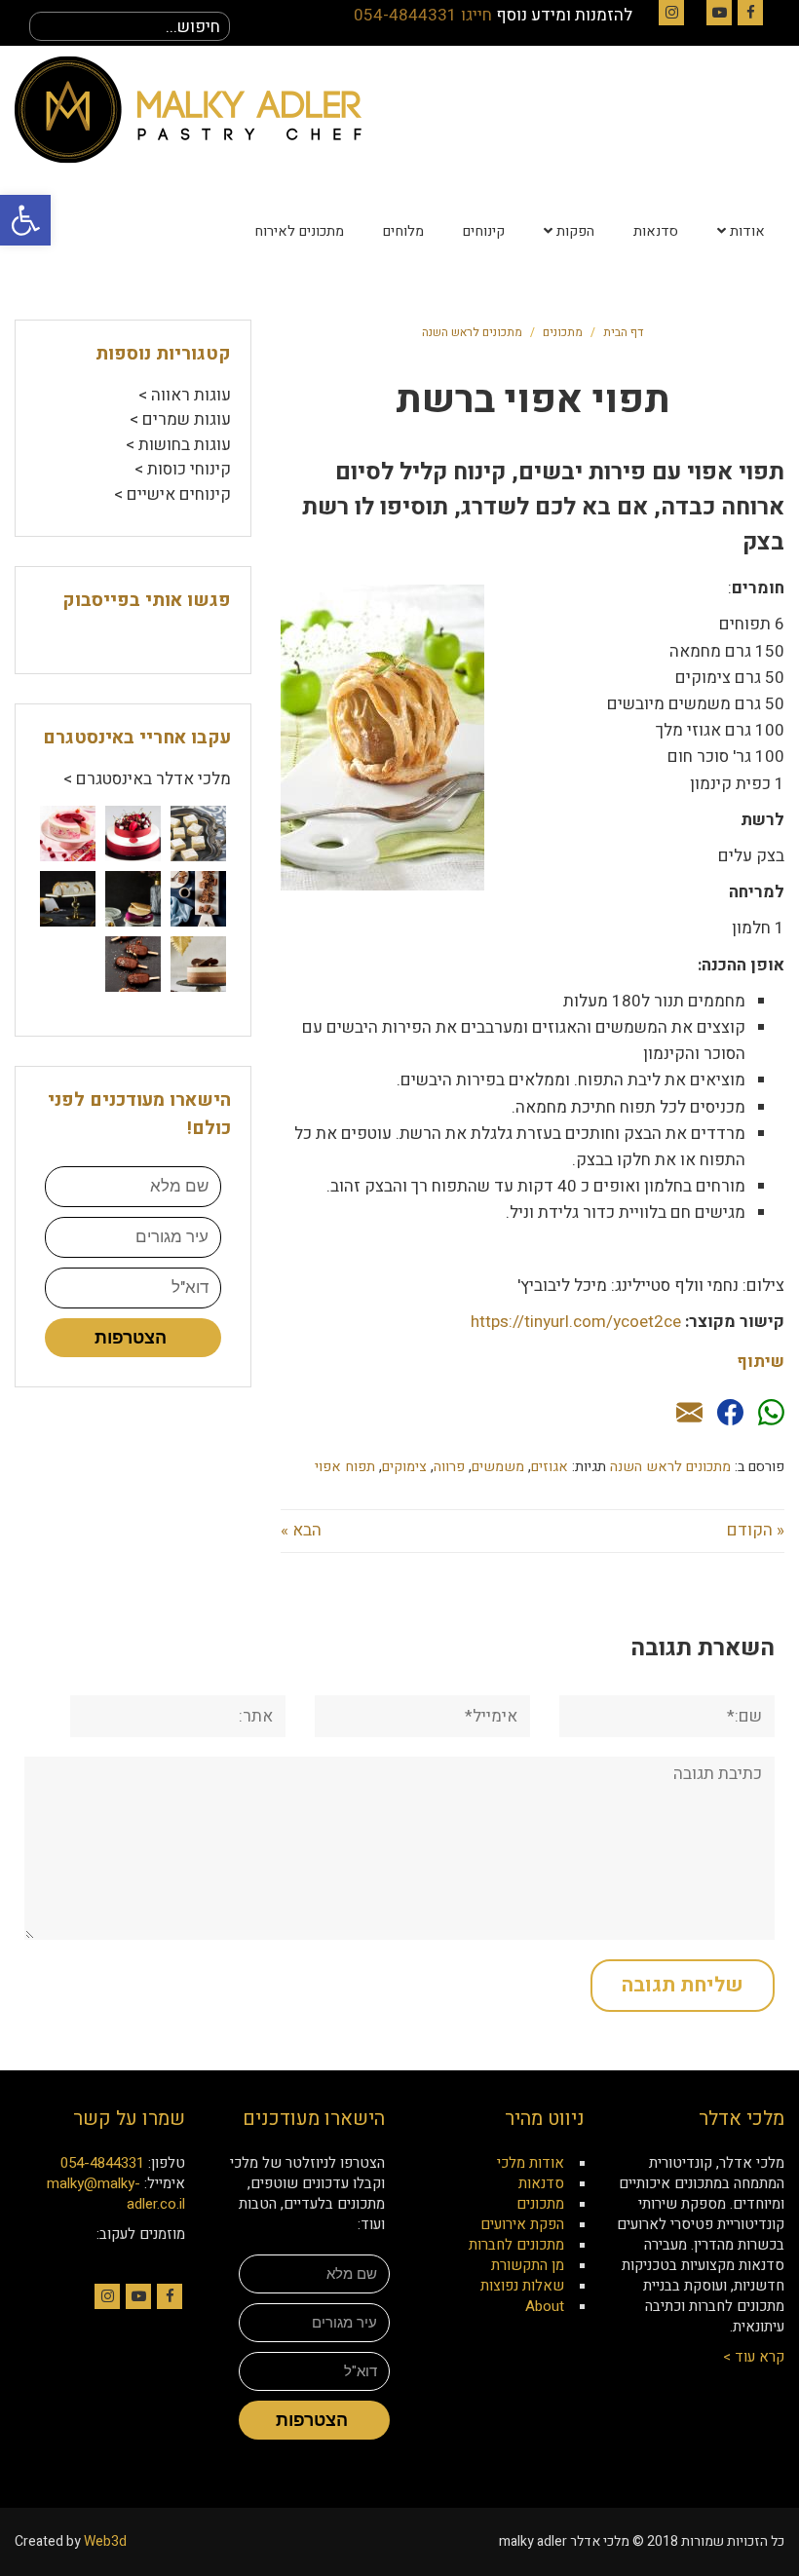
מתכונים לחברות (516, 2245)
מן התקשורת (528, 2265)
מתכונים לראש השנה (472, 332)
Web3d (105, 2541)
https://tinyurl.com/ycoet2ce (576, 1322)
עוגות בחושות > (178, 445)
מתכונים (563, 332)
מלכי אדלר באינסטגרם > (147, 779)
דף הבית (623, 332)
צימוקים (404, 1467)
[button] (25, 220)
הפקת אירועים (522, 2224)
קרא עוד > (754, 2357)
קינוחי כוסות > (183, 469)
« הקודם (756, 1530)
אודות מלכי (531, 2163)
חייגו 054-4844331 (423, 15)
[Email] (689, 1414)
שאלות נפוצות (522, 2286)
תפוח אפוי (345, 1467)
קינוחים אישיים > (172, 494)
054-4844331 (102, 2163)
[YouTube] (719, 13)
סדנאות (541, 2183)
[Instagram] (671, 13)
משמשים (498, 1467)
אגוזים (550, 1467)
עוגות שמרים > (180, 419)
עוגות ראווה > (185, 395)
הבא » (301, 1530)
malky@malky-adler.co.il (116, 2194)
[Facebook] (750, 13)
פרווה (449, 1467)
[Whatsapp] (771, 1414)
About (545, 2306)
